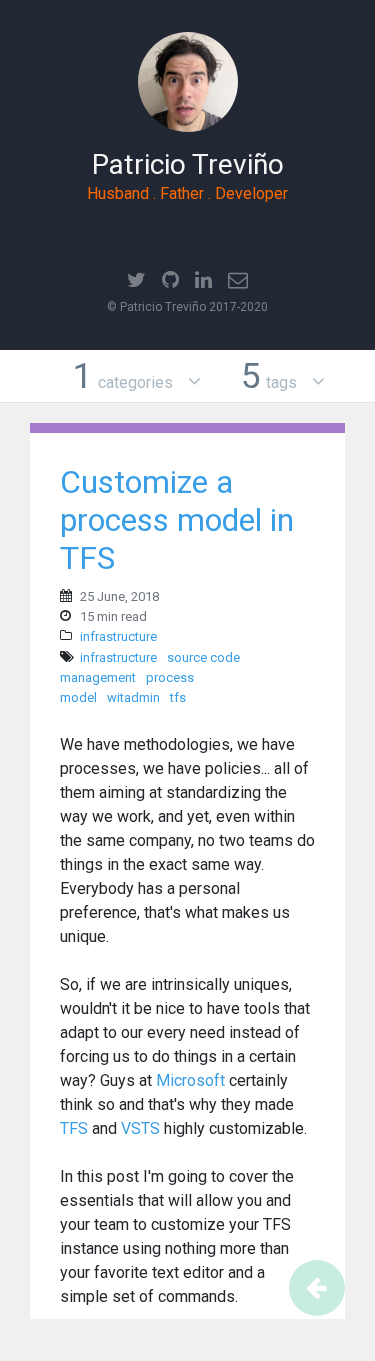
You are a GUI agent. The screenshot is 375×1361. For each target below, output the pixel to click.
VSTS (140, 1128)
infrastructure (118, 636)
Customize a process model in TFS (177, 520)
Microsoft (190, 1080)
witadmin (133, 697)
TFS (74, 1128)
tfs (178, 697)
